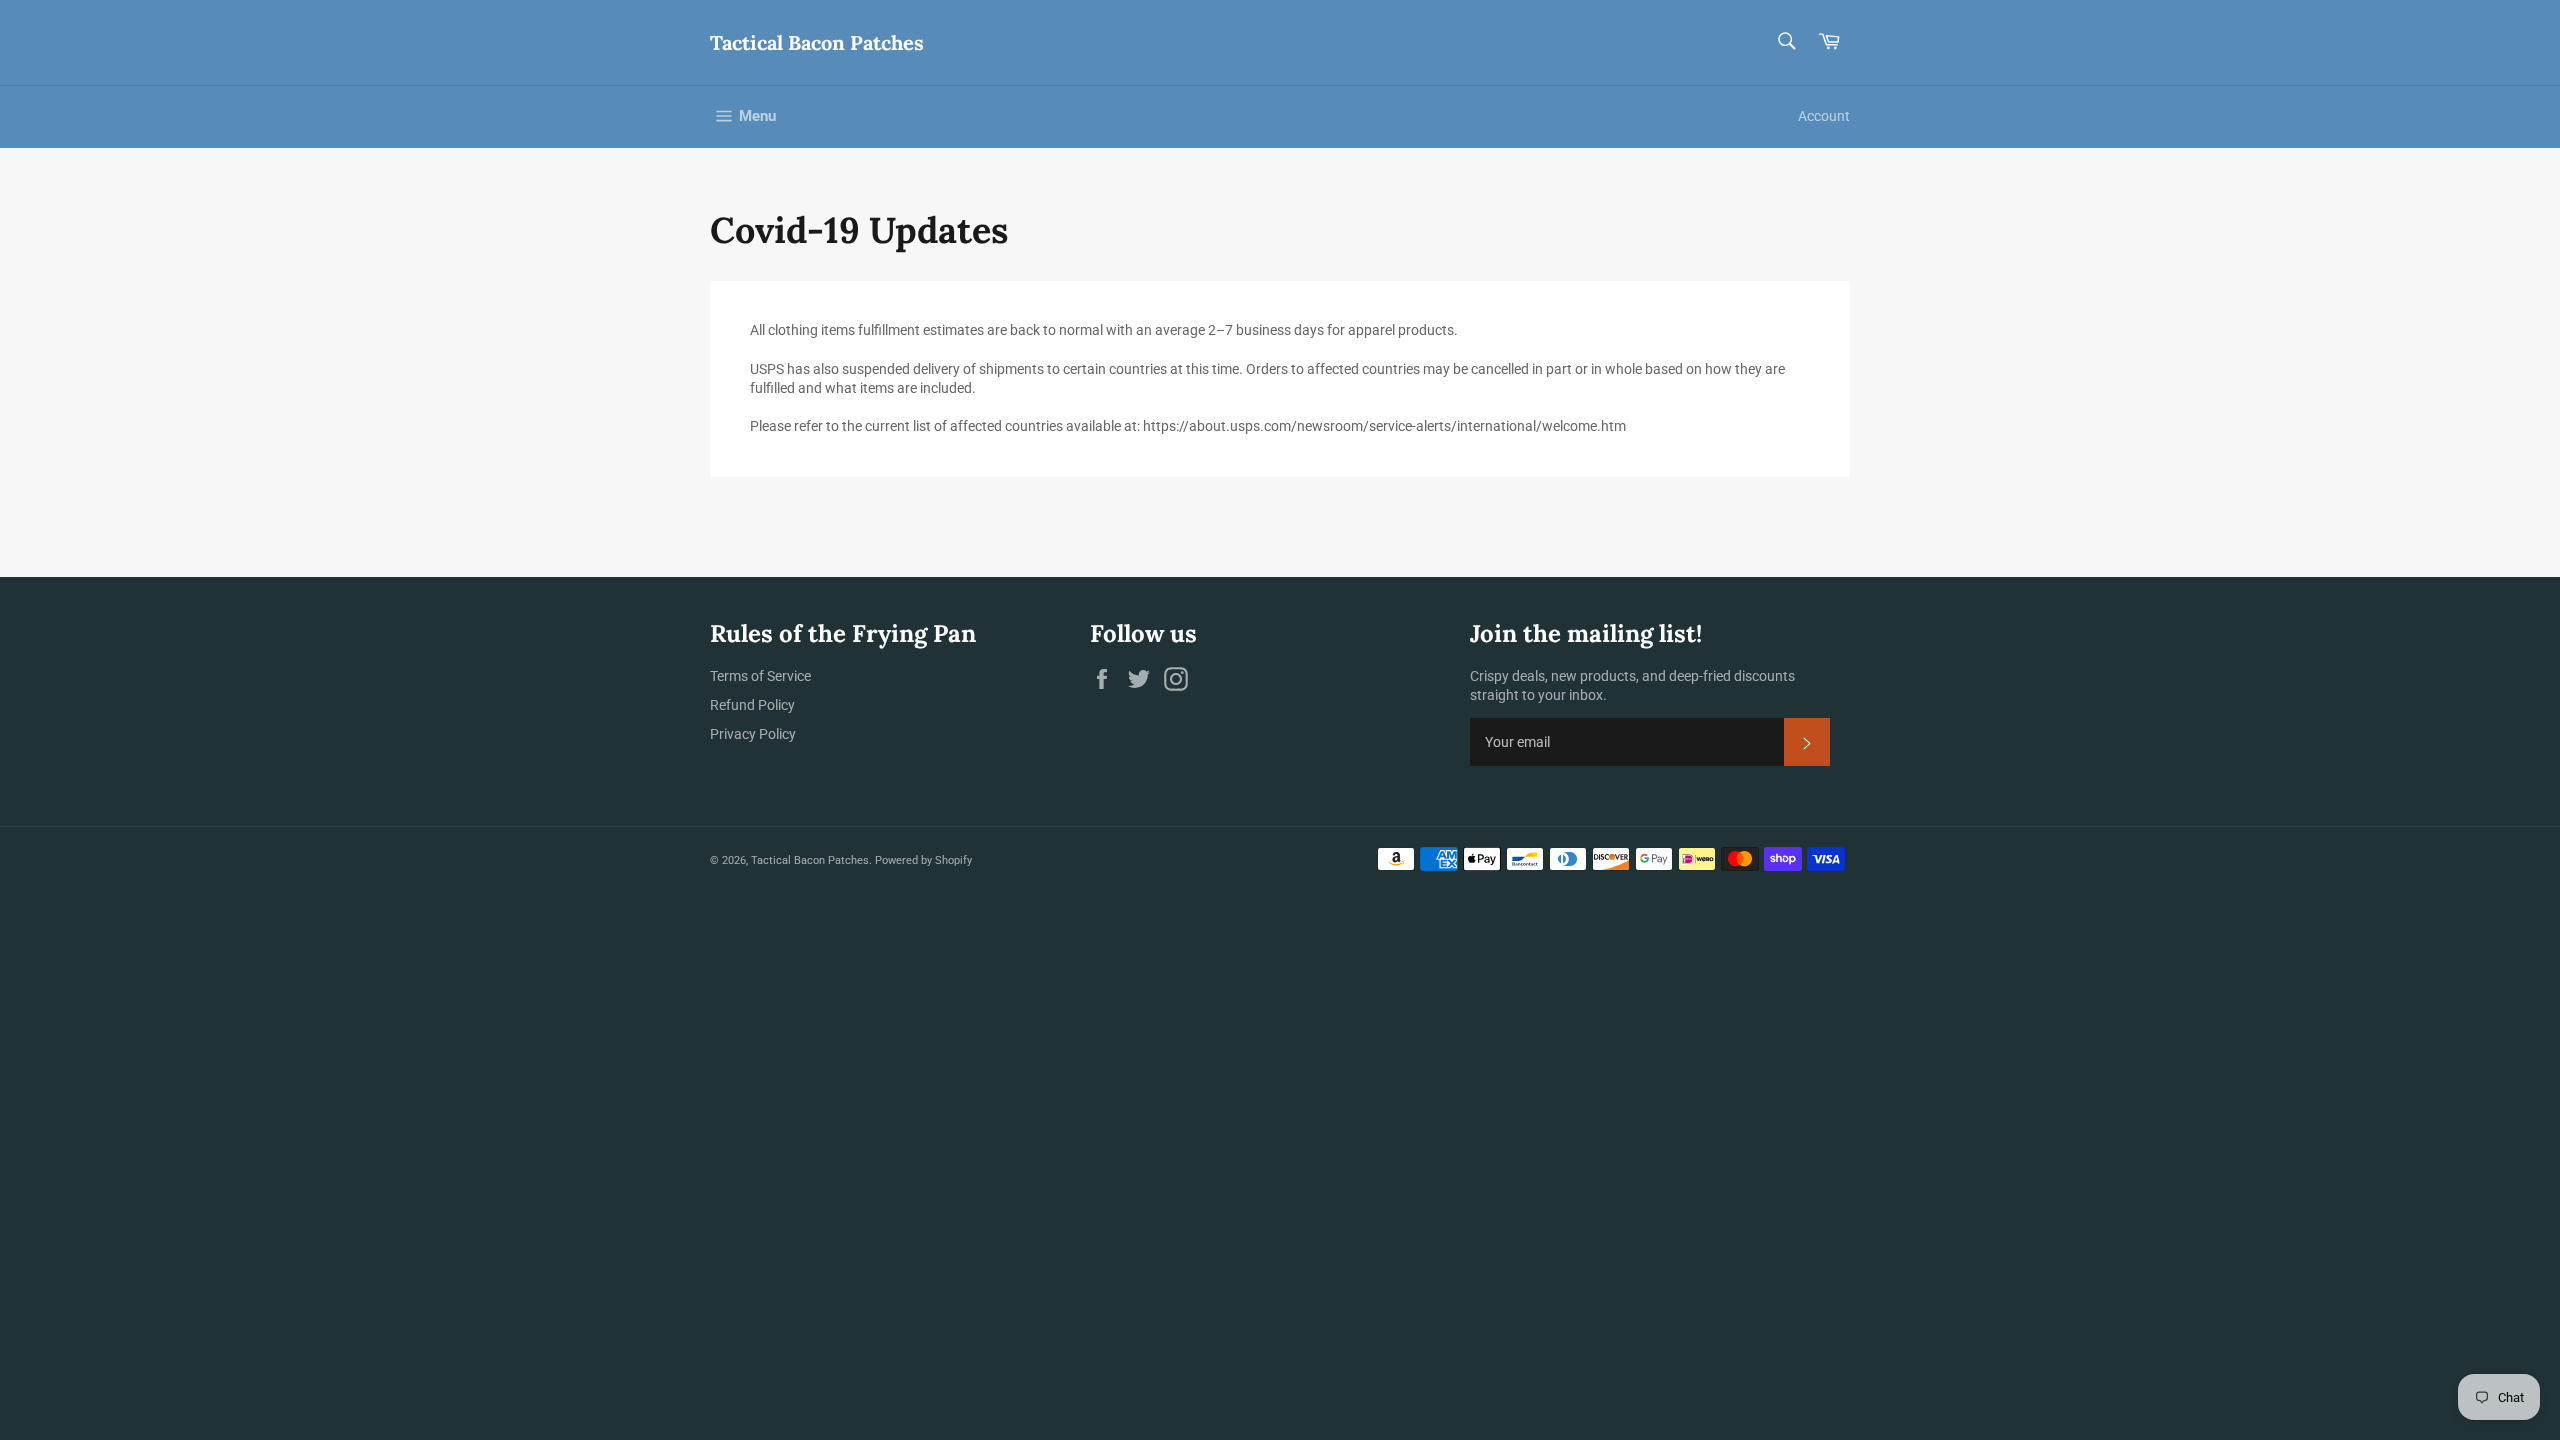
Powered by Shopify (923, 860)
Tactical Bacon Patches (817, 42)
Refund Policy (752, 705)
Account (1824, 116)
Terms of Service (760, 676)
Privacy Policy (753, 734)
